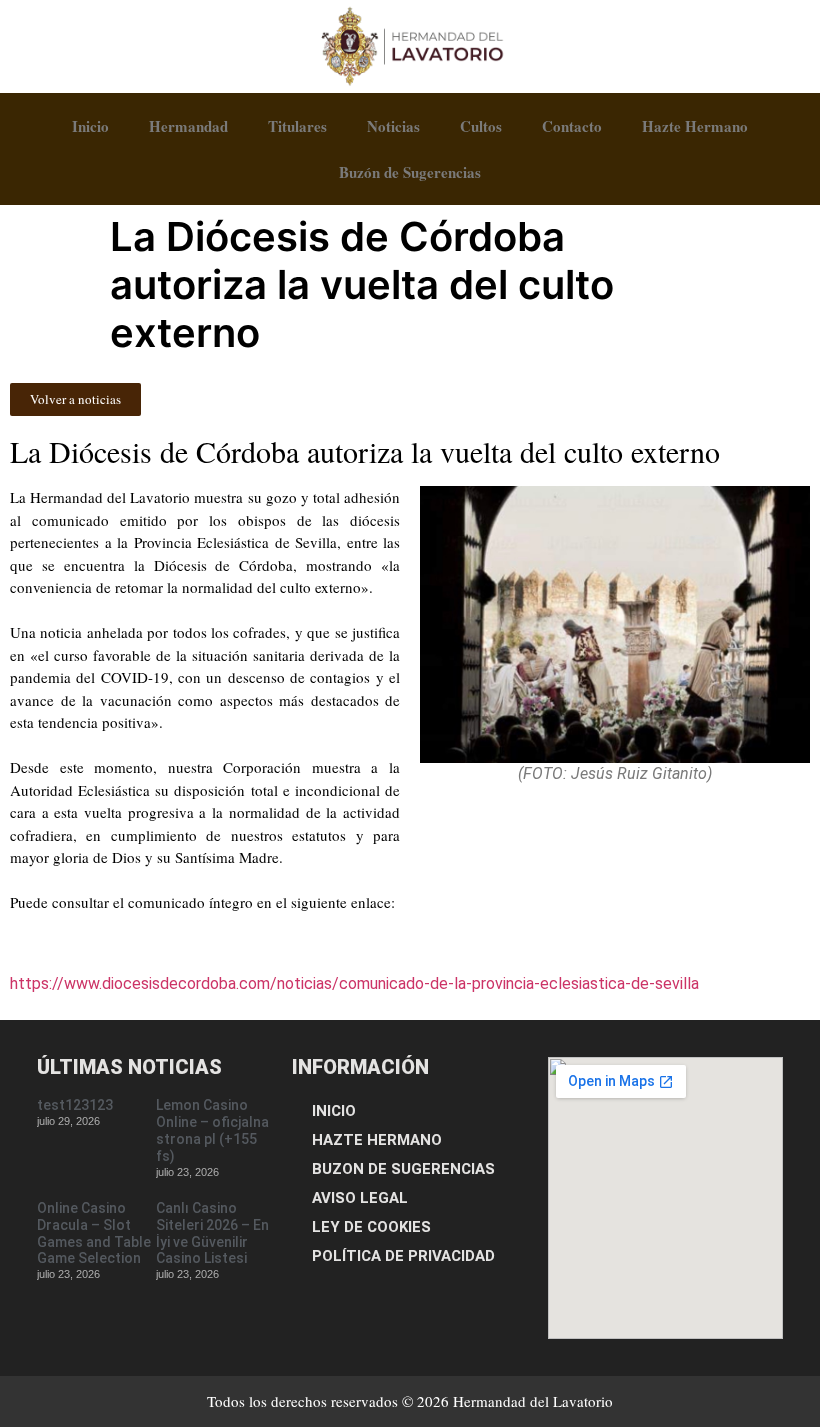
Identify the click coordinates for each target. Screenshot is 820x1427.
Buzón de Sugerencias (410, 172)
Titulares (297, 126)
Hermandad (188, 126)
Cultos (481, 126)
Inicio (90, 126)
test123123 (75, 1105)
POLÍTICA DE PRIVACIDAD (403, 1256)
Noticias (393, 126)
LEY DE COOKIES (371, 1227)
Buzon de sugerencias (403, 1169)
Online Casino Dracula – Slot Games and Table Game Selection (94, 1233)
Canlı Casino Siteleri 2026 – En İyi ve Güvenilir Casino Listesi (212, 1233)
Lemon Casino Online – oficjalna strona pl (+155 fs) (212, 1130)
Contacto (572, 126)
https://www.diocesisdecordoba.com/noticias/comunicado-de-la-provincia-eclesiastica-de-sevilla (354, 983)
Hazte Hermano (695, 126)
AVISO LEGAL (360, 1198)
